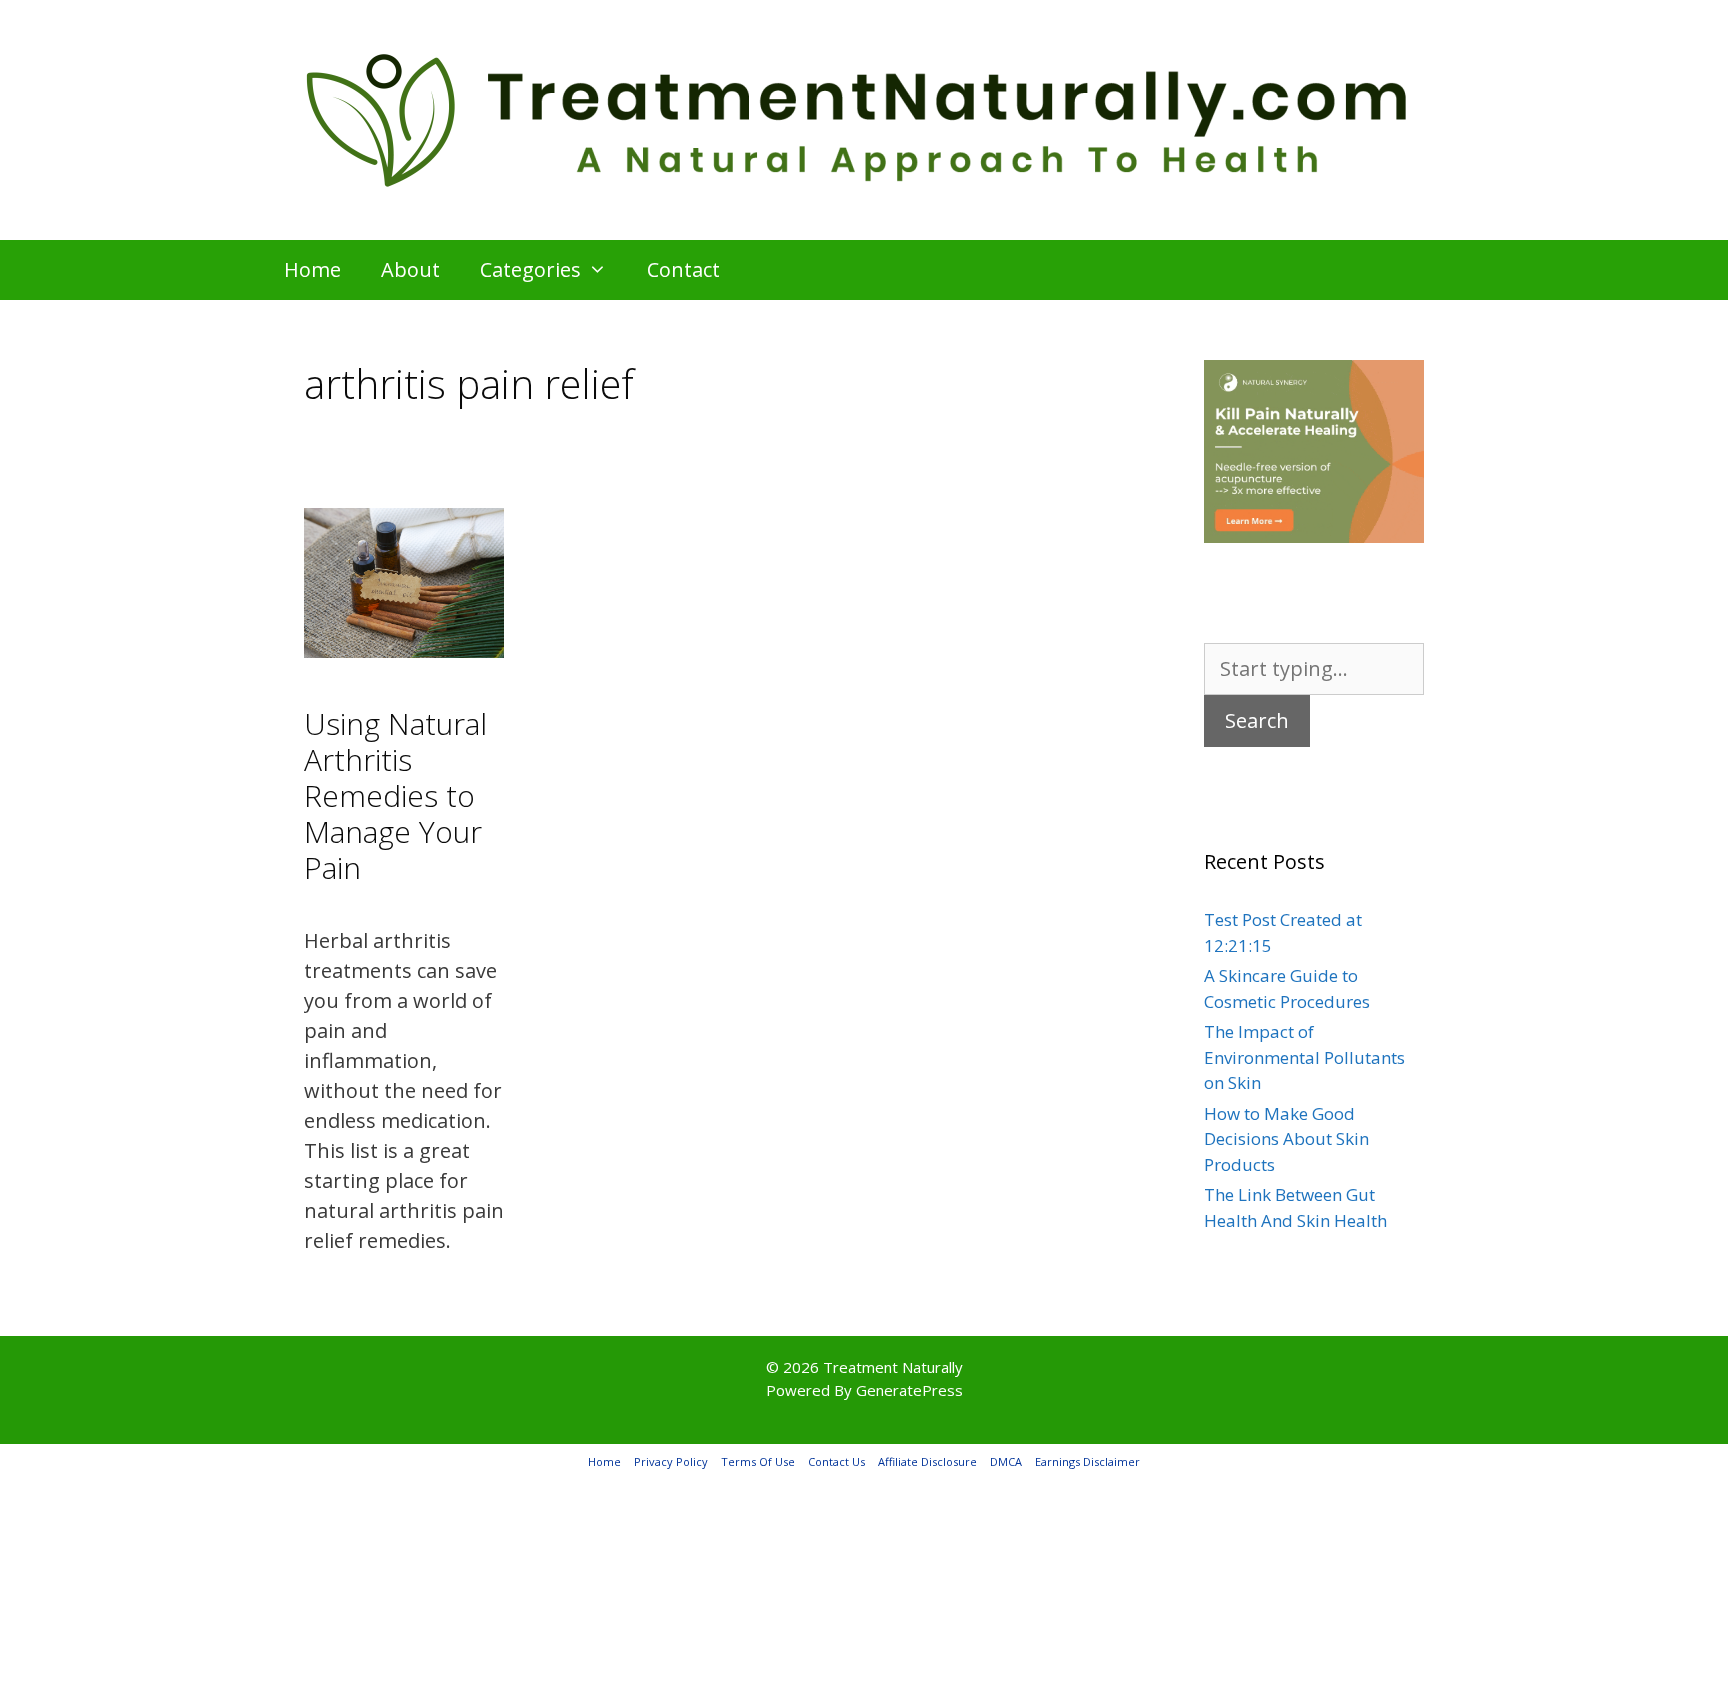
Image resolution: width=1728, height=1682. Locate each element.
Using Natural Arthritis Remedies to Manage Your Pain (395, 795)
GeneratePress (909, 1390)
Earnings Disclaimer (1087, 1461)
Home (312, 269)
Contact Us (836, 1461)
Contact (683, 269)
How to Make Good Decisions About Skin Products (1286, 1139)
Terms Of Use (758, 1461)
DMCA (1006, 1461)
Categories (530, 269)
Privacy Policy (671, 1461)
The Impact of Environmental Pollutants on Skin (1304, 1057)
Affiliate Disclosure (927, 1461)
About (410, 269)
